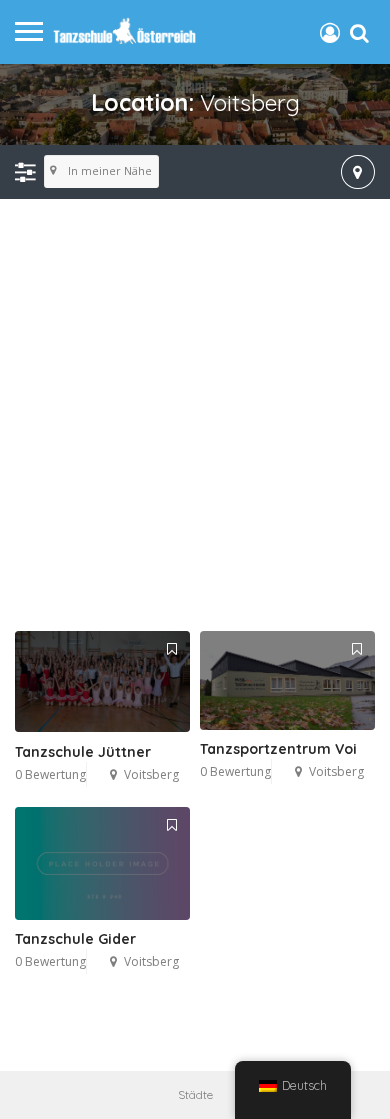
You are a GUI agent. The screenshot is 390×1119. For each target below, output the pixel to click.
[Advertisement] (195, 416)
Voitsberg (151, 774)
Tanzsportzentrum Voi (278, 749)
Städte (195, 1094)
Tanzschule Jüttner (83, 752)
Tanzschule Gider (75, 939)
